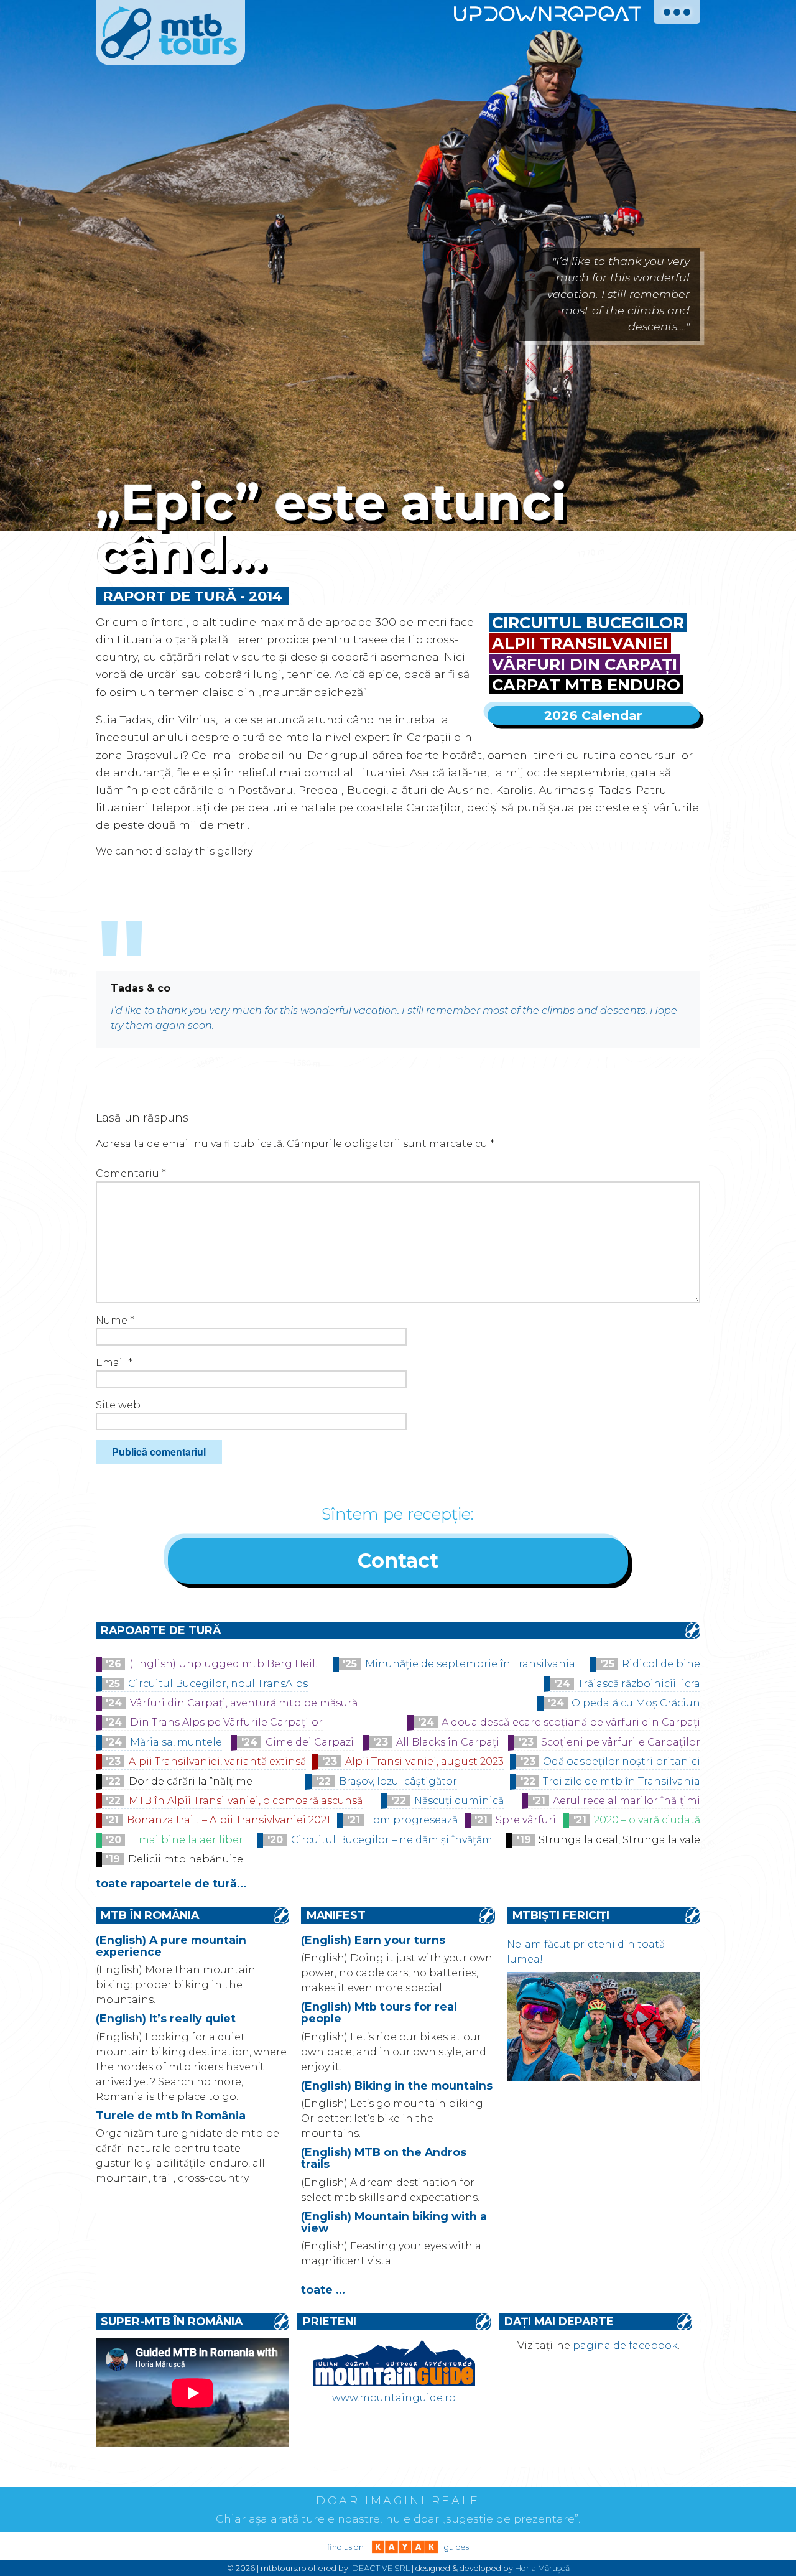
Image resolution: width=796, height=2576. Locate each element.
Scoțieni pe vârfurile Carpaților (621, 1742)
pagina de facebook (625, 2346)
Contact (398, 1560)
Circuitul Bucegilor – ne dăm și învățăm (392, 1840)
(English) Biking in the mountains (397, 2085)
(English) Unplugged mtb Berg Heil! (224, 1664)
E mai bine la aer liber (186, 1840)
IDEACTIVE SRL (380, 2568)
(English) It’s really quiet (166, 2018)
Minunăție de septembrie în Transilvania (470, 1664)
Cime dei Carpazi (310, 1742)
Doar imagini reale (398, 2501)
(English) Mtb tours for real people (379, 2012)
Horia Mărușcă (542, 2568)
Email (114, 1363)
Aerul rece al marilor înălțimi (627, 1801)
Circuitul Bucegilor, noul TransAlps (218, 1684)
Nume (115, 1320)
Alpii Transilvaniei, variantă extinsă (217, 1761)
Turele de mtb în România (171, 2115)
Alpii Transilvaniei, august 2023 (424, 1761)
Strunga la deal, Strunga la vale (619, 1840)
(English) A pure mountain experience (171, 1946)
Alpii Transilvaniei (580, 643)
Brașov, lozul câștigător (398, 1781)
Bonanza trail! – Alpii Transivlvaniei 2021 (229, 1820)
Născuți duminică (459, 1801)
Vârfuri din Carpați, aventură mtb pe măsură (244, 1703)
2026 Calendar (593, 715)
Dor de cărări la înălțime (191, 1781)
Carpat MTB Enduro (586, 685)
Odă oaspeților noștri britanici (622, 1761)
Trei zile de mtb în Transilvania (622, 1781)
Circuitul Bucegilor (588, 622)
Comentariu (131, 1174)
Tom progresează (413, 1820)
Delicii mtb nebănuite (186, 1859)
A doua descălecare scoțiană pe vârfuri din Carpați (571, 1722)
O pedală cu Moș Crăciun (636, 1703)
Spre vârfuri (526, 1820)
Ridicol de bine (661, 1664)
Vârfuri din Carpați (585, 664)
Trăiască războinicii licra (639, 1684)
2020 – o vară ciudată (647, 1820)
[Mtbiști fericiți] (604, 2077)
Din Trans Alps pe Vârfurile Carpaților (226, 1722)
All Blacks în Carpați (448, 1742)
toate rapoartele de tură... (171, 1883)
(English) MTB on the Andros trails (384, 2158)
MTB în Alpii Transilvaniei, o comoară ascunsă (246, 1801)
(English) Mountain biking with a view (394, 2222)
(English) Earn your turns (373, 1940)
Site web (118, 1405)
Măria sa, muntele (176, 1742)
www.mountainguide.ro (394, 2398)
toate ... (323, 2290)
